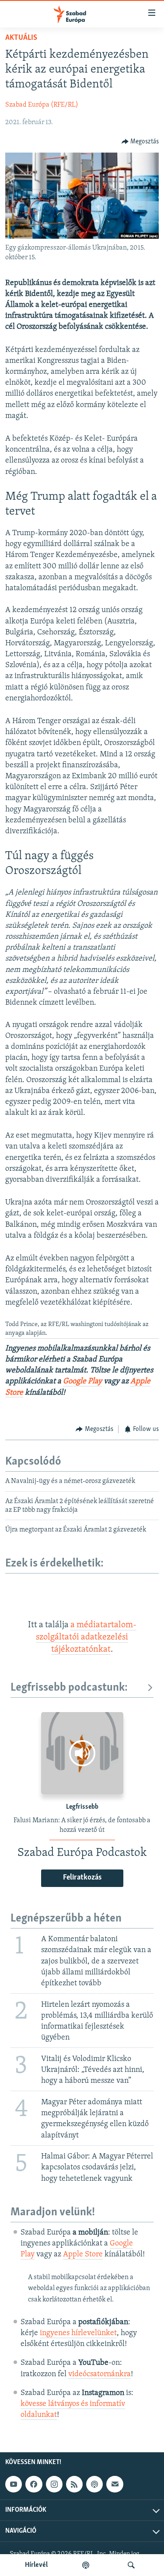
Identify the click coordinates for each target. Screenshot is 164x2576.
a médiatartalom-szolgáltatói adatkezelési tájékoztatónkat (86, 1638)
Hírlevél (36, 2565)
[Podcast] (94, 2484)
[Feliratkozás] (115, 2484)
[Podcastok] (86, 2565)
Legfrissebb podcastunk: (69, 1688)
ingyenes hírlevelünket (78, 2333)
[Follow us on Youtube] (14, 2484)
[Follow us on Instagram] (54, 2484)
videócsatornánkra (99, 2374)
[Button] (140, 142)
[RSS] (74, 2484)
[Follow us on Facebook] (34, 2484)
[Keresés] (131, 2565)
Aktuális (21, 38)
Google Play (82, 1382)
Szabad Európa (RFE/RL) (42, 105)
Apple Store (83, 2255)
